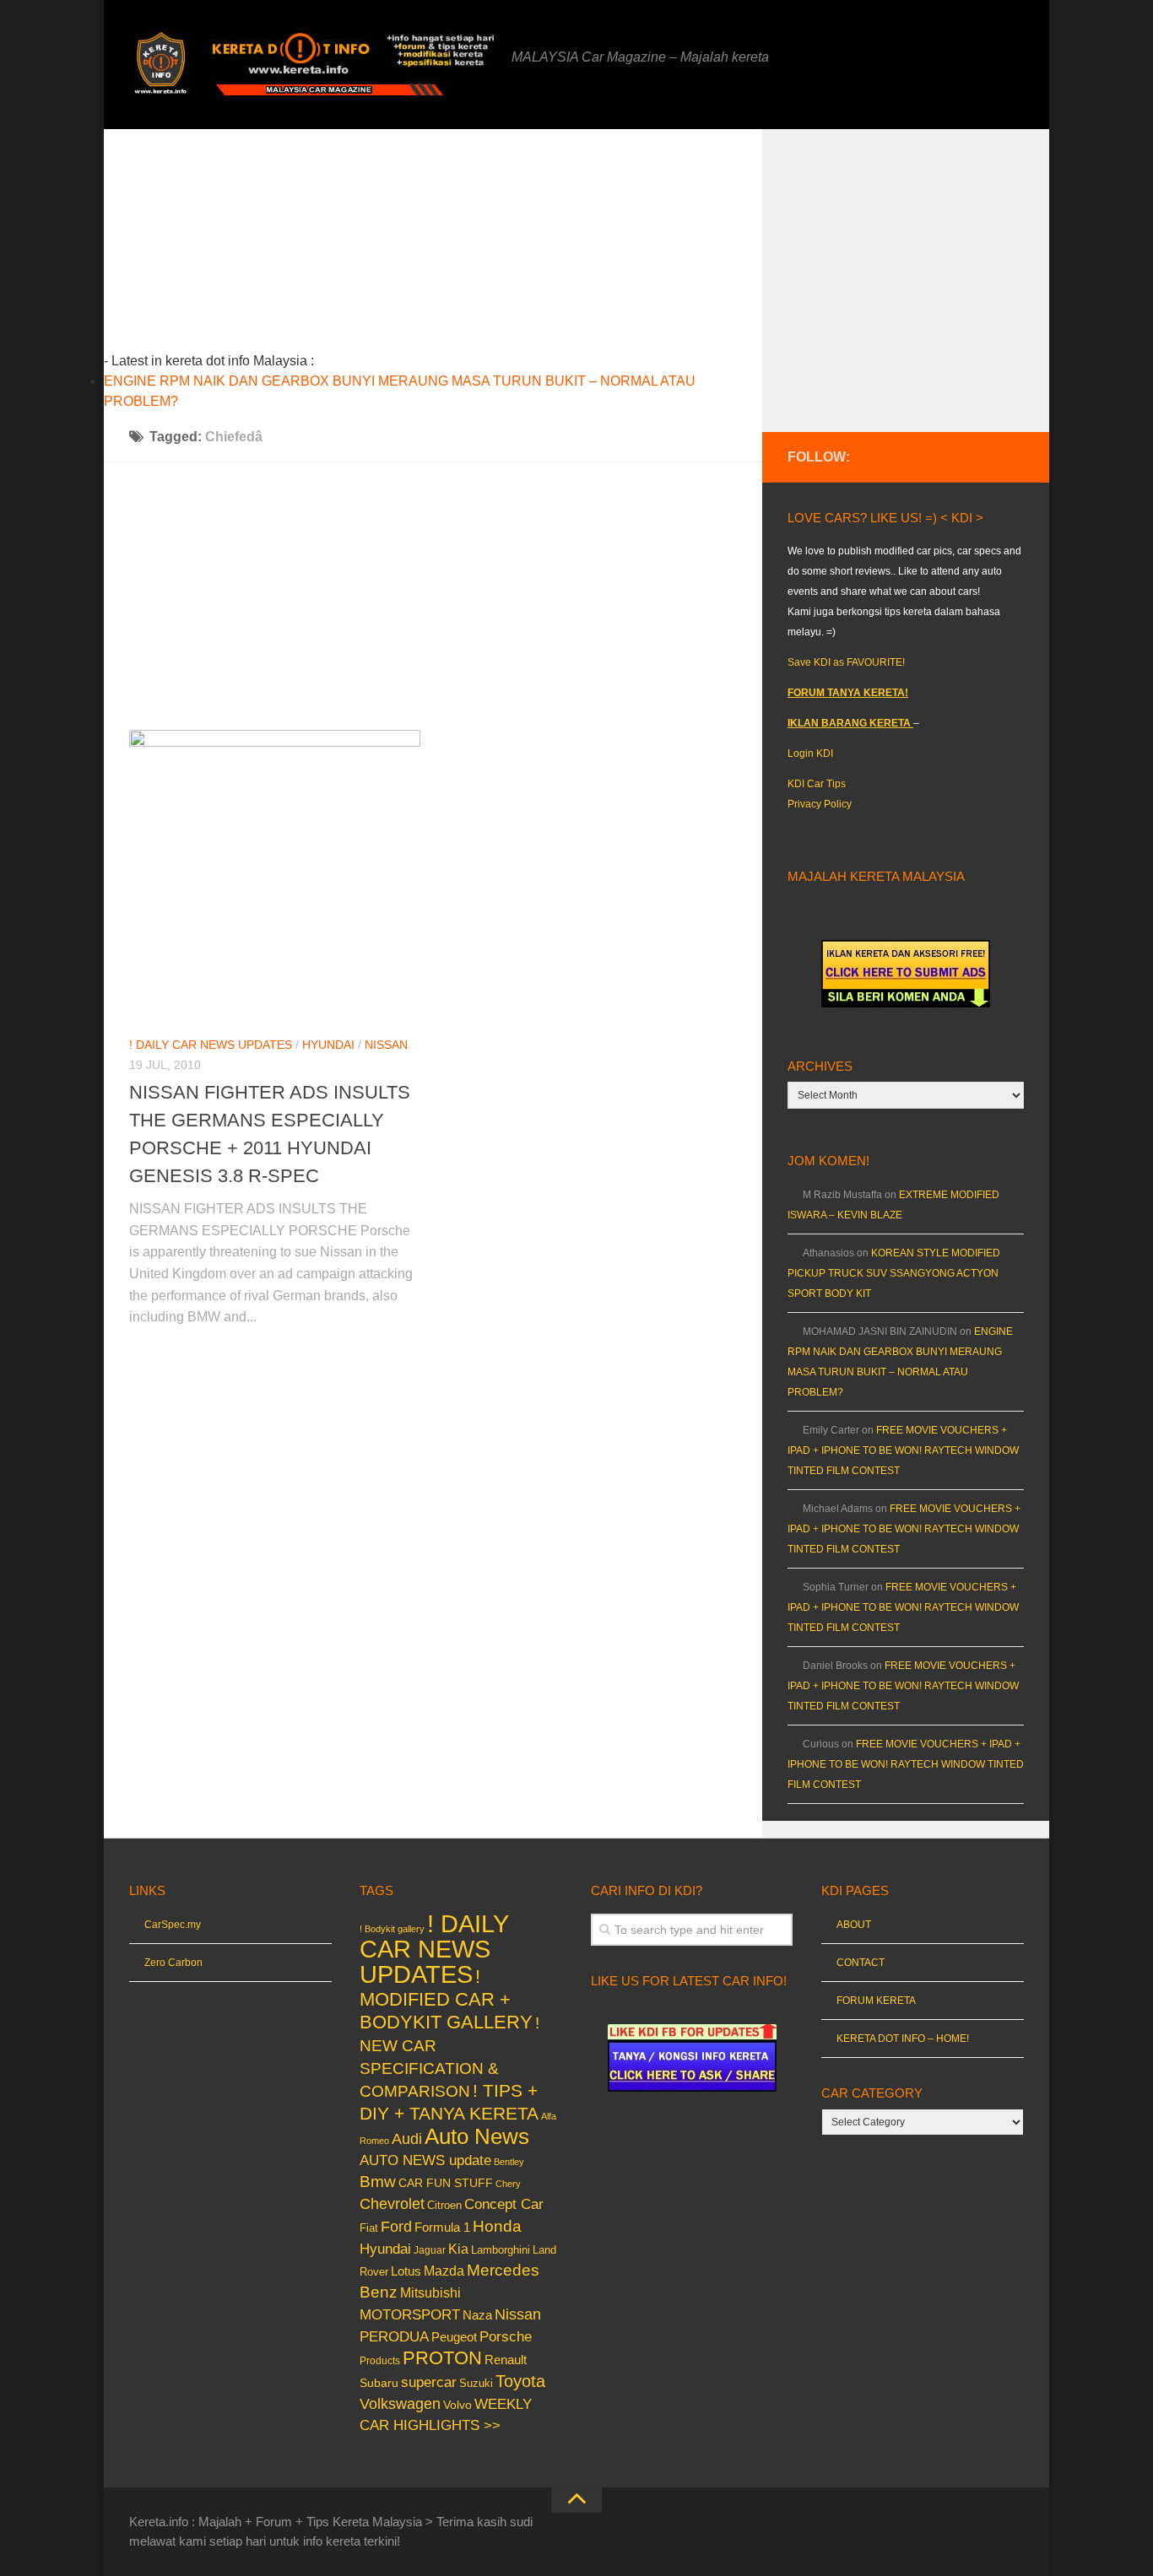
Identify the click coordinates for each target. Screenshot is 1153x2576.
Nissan (386, 1045)
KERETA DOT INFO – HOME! (903, 2039)
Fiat (369, 2228)
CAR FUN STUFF (446, 2183)
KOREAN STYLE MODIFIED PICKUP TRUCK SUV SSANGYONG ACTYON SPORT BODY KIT (894, 1273)
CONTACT (861, 1963)
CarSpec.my (173, 1925)
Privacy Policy (820, 804)
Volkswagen (400, 2404)
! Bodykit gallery (392, 1929)
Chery (508, 2184)
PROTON (442, 2358)
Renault (506, 2360)
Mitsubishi (430, 2293)
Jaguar (430, 2250)
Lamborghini (501, 2250)
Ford (396, 2227)
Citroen (444, 2205)
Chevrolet (392, 2204)
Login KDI (810, 753)
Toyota (520, 2381)
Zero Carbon (173, 1963)
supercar (429, 2382)
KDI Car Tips (817, 784)
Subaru (379, 2383)
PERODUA (394, 2336)
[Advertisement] (459, 247)
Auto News (477, 2136)
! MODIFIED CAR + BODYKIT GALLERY (446, 1999)
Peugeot (454, 2337)
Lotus (406, 2271)
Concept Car (504, 2204)
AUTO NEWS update (425, 2160)
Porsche (506, 2337)
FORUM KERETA (876, 2001)
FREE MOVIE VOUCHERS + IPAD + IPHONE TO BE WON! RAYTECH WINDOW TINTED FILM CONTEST (903, 1450)
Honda (497, 2226)
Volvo (457, 2405)
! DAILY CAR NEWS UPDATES (211, 1045)
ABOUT (854, 1925)
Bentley (509, 2162)
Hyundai (328, 1045)
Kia (458, 2249)
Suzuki (476, 2383)
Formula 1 (442, 2227)
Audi (407, 2139)
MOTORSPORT (410, 2315)
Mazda (444, 2271)
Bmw (378, 2182)
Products (380, 2361)
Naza (477, 2315)
